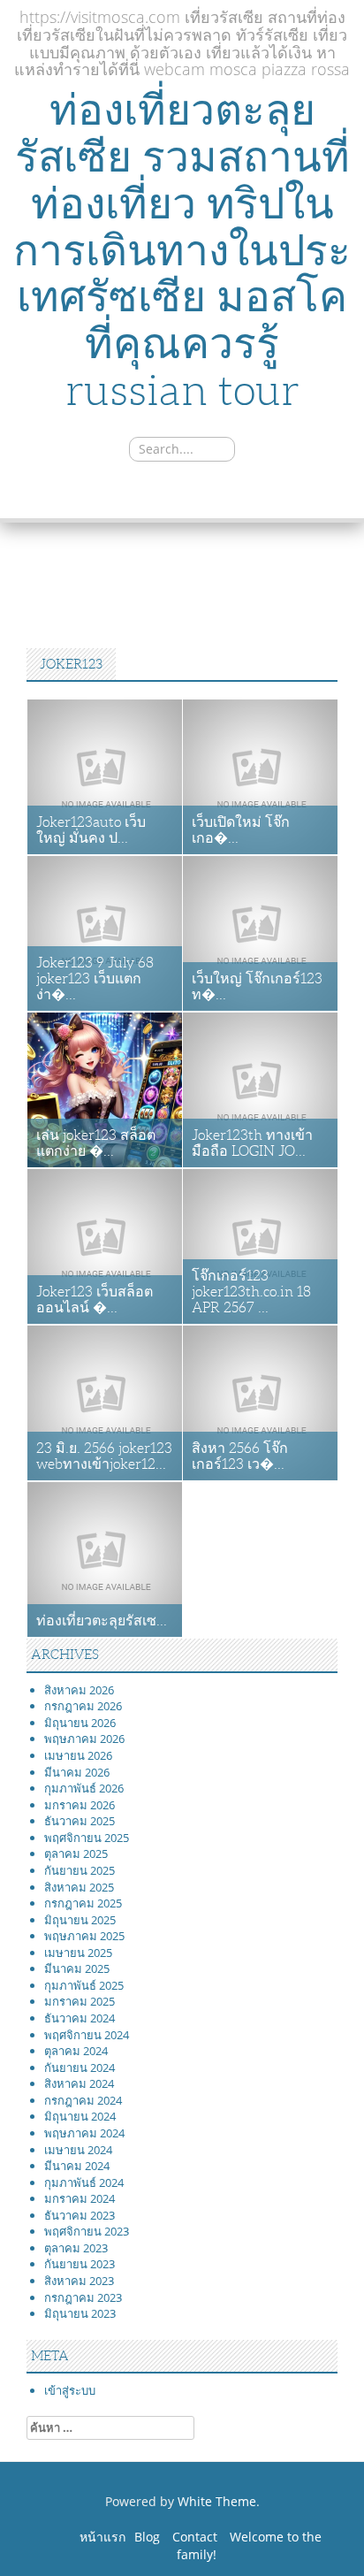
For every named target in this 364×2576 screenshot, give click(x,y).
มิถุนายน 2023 (80, 2313)
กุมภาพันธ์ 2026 (84, 1788)
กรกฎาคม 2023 (83, 2297)
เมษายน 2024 (78, 2150)
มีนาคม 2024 (77, 2166)
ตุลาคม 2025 (76, 1854)
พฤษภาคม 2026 (84, 1739)
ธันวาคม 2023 (80, 2215)
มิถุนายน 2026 (80, 1723)
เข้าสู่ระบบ (70, 2390)
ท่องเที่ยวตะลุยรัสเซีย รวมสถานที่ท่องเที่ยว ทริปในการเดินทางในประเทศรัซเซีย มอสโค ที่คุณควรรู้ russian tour (182, 250)
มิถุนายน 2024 (80, 2116)
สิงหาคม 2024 (79, 2083)
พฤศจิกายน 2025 (87, 1838)
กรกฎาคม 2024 (83, 2100)
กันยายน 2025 (80, 1870)
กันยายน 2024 (80, 2068)
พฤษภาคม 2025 (84, 1936)
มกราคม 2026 (80, 1805)
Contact (195, 2537)
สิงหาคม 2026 (79, 1690)
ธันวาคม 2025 (80, 1821)
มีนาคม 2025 (77, 1968)
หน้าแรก (102, 2537)
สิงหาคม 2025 (79, 1887)
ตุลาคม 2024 (76, 2051)
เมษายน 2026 (78, 1755)
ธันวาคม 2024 (80, 2018)
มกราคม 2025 (80, 2001)
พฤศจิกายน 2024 (87, 2035)
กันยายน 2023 (80, 2264)
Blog (147, 2537)
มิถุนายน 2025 (80, 1920)
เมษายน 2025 (78, 1953)
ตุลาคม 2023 (76, 2248)
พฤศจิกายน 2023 (87, 2231)
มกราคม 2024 (80, 2198)
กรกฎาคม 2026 (83, 1706)
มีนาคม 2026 (77, 1772)
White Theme (217, 2501)
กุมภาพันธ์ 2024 (84, 2182)
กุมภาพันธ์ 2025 (84, 1985)
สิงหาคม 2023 (79, 2281)
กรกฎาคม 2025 (83, 1903)
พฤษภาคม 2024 (84, 2133)
